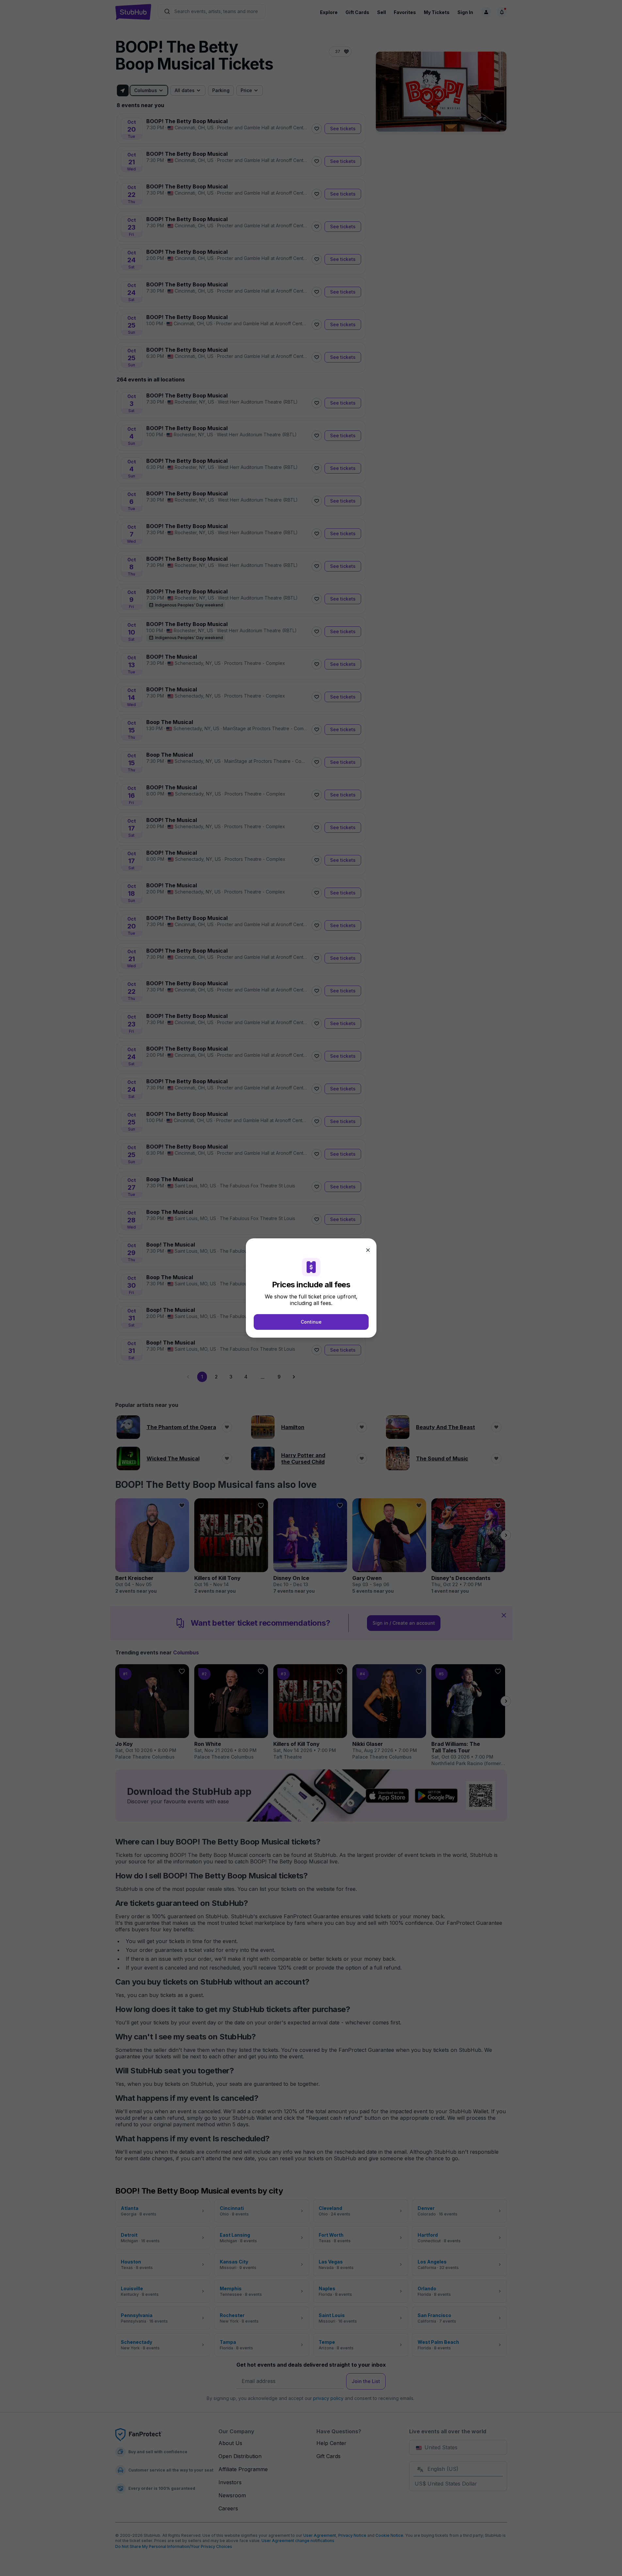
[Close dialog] (368, 1250)
